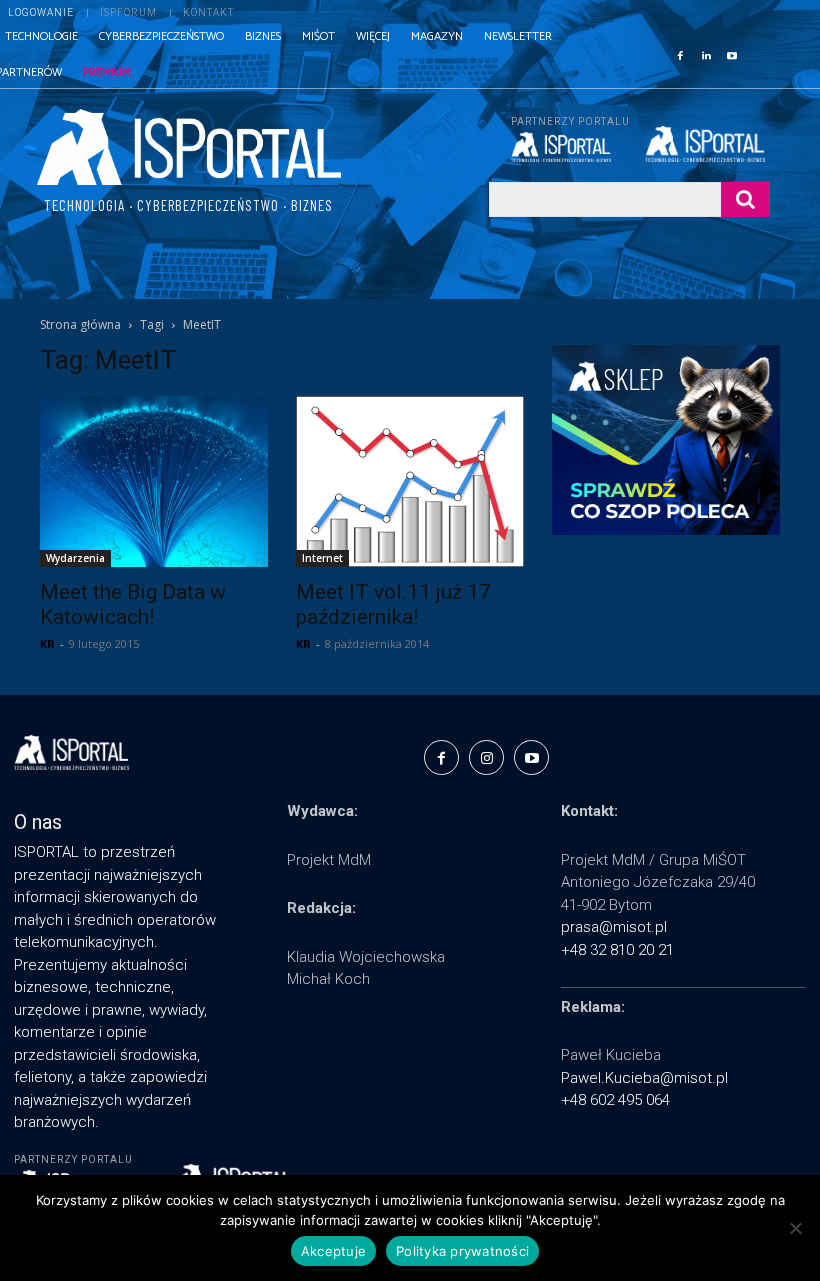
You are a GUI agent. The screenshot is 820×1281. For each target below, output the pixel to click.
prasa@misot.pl (614, 927)
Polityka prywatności (462, 1251)
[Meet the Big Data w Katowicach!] (154, 481)
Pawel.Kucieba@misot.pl (644, 1078)
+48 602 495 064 (615, 1100)
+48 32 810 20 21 (617, 950)
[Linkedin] (706, 54)
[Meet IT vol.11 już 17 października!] (410, 481)
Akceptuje (333, 1251)
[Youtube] (732, 54)
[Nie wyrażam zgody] (795, 1228)
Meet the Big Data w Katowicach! (133, 604)
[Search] (745, 199)
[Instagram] (486, 757)
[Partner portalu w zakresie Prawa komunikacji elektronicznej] (707, 144)
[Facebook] (680, 54)
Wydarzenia (75, 558)
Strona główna (80, 324)
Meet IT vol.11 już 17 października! (393, 604)
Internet (322, 558)
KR (47, 643)
